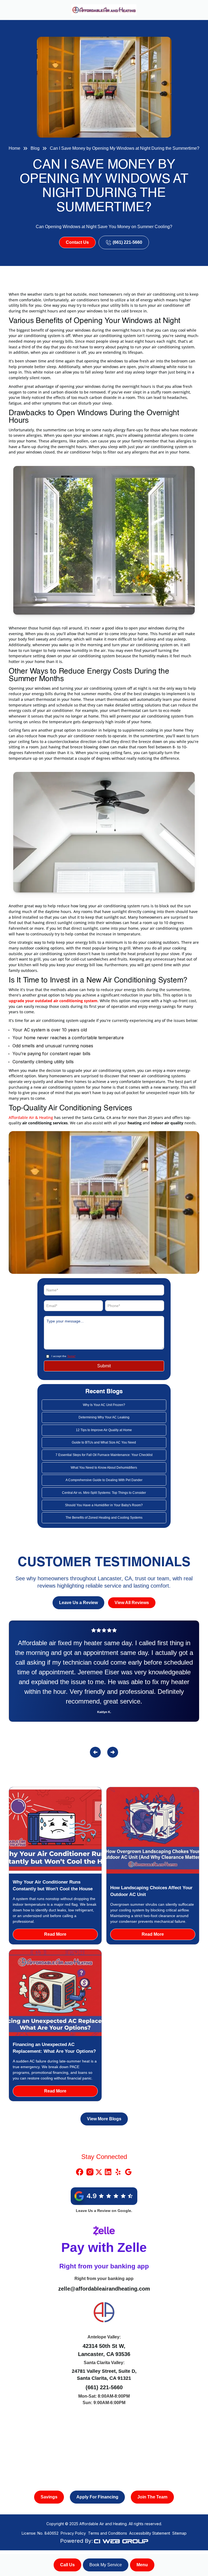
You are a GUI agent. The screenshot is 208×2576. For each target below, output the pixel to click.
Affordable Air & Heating (31, 1117)
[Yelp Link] (118, 2172)
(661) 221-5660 (104, 2387)
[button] (142, 2565)
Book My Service (106, 2565)
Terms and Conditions (108, 2533)
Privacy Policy (73, 2533)
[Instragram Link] (90, 2172)
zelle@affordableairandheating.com (104, 2289)
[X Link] (99, 2172)
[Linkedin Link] (108, 2172)
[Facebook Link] (80, 2172)
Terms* (71, 1356)
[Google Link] (128, 2172)
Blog (35, 148)
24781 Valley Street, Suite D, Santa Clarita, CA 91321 (104, 2375)
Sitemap (179, 2533)
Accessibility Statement (150, 2533)
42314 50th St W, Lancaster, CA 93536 (104, 2350)
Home (14, 148)
